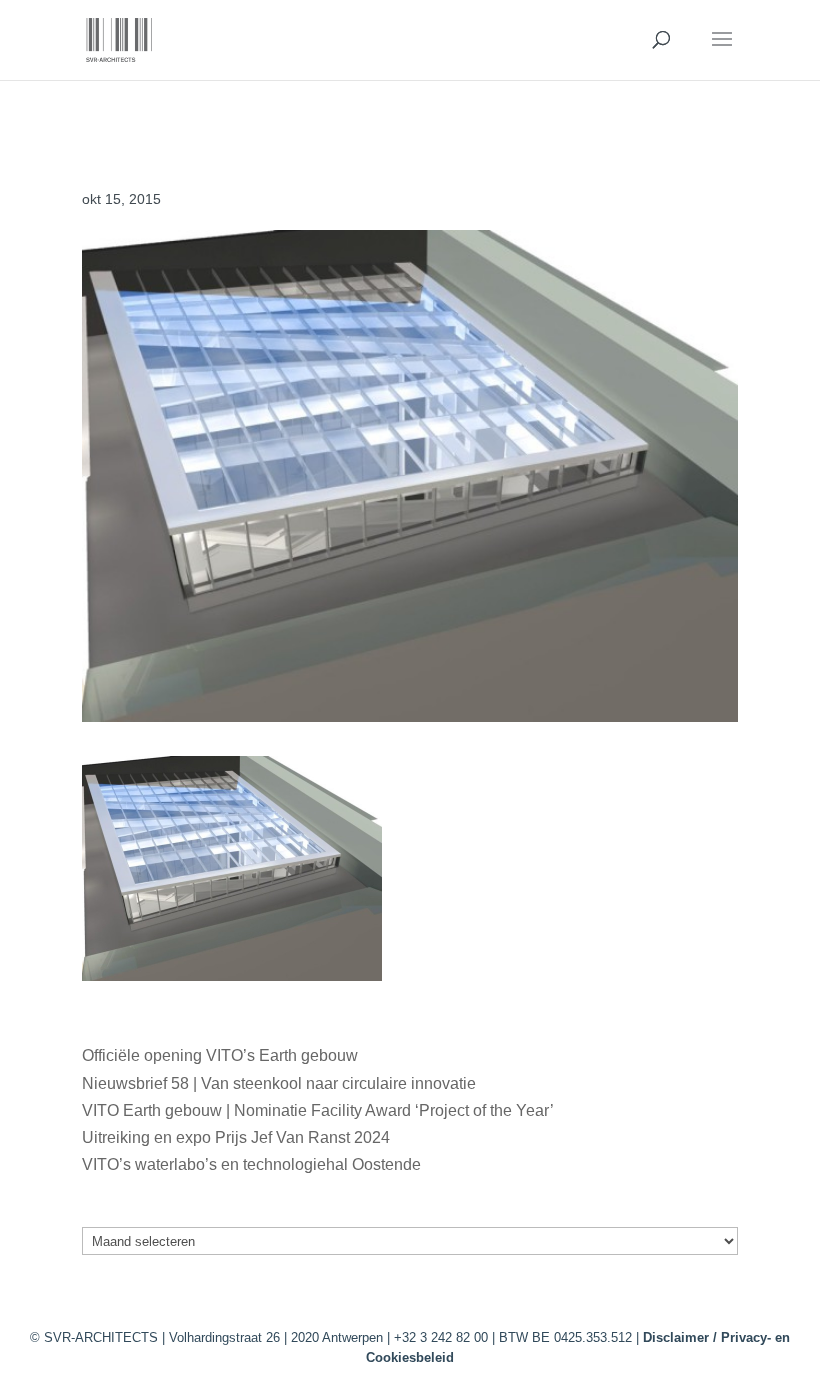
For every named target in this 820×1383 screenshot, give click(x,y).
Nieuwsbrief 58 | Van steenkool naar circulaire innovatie (279, 1083)
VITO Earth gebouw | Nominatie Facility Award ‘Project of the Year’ (317, 1110)
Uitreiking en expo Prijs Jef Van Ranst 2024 (236, 1137)
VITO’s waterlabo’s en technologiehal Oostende (251, 1164)
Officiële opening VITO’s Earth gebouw (220, 1055)
